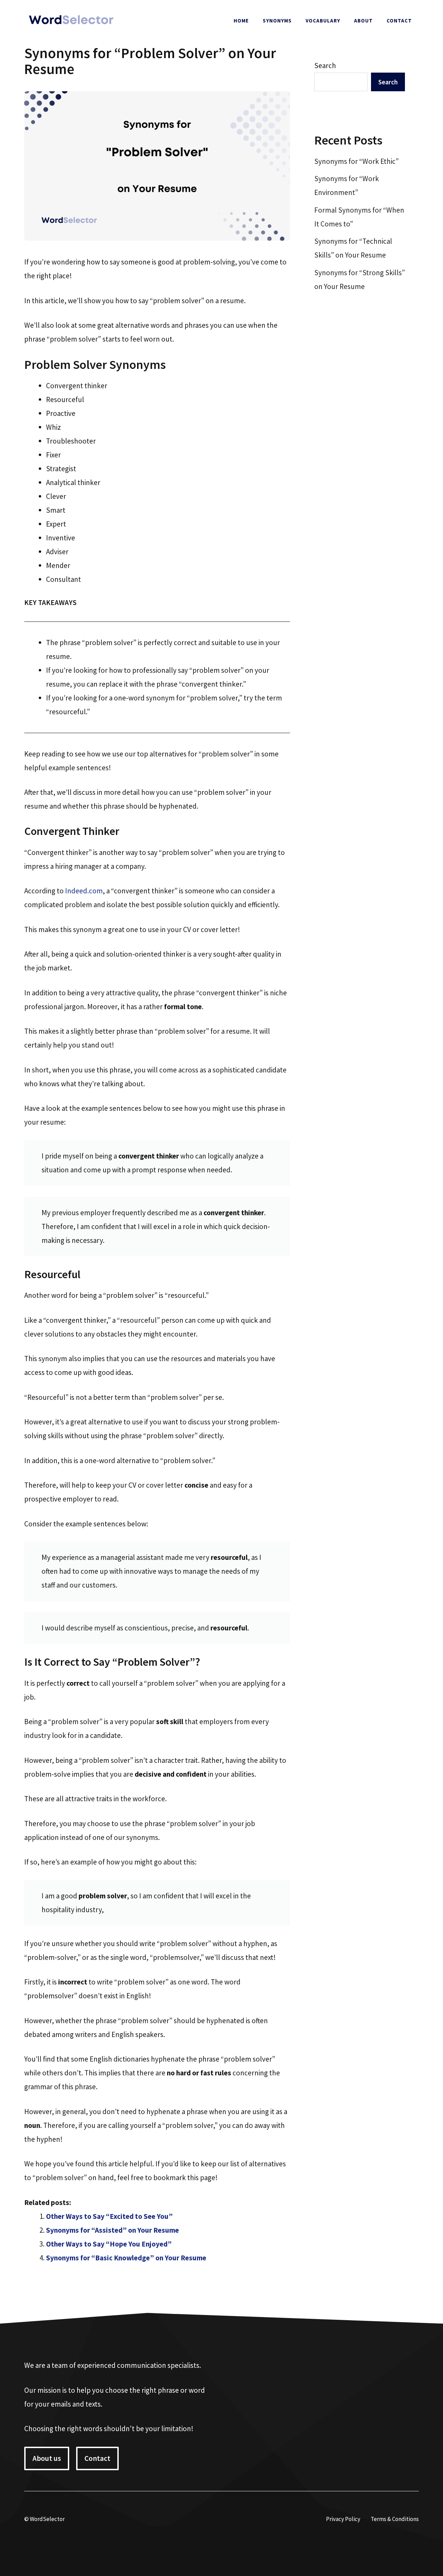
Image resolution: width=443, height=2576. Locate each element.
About (363, 21)
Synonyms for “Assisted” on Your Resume (112, 2230)
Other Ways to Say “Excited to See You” (109, 2216)
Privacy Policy (343, 2519)
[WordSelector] (71, 20)
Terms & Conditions (395, 2519)
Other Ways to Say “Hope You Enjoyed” (109, 2244)
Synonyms (277, 21)
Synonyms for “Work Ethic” (356, 161)
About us (47, 2458)
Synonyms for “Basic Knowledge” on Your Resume (126, 2258)
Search (325, 66)
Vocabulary (323, 21)
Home (241, 21)
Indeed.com (84, 891)
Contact (399, 21)
